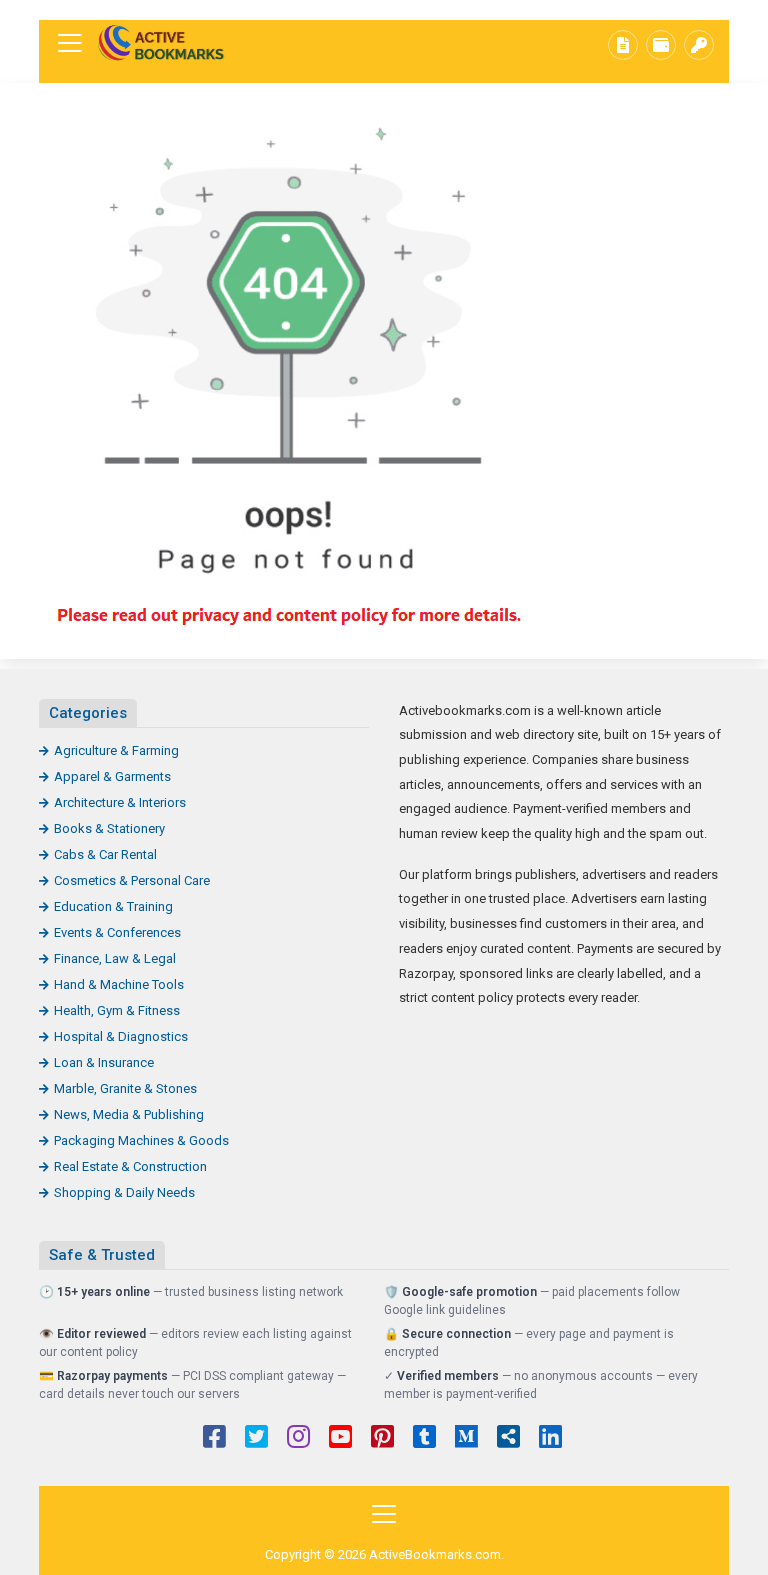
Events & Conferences (117, 932)
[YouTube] (340, 1439)
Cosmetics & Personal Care (132, 880)
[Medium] (466, 1439)
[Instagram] (298, 1439)
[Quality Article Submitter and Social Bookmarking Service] (164, 43)
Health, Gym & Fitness (117, 1010)
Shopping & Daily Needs (124, 1192)
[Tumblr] (424, 1439)
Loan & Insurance (104, 1062)
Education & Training (113, 906)
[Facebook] (214, 1439)
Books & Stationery (109, 828)
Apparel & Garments (112, 776)
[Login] (699, 45)
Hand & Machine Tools (119, 984)
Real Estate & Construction (130, 1166)
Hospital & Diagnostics (121, 1036)
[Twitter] (256, 1439)
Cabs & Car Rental (105, 854)
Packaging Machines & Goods (141, 1140)
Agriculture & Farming (116, 750)
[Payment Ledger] (661, 45)
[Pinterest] (382, 1439)
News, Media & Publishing (129, 1114)
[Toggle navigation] (70, 43)
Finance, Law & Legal (115, 958)
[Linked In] (550, 1439)
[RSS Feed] (508, 1439)
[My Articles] (623, 45)
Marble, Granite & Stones (125, 1088)
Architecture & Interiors (120, 802)
